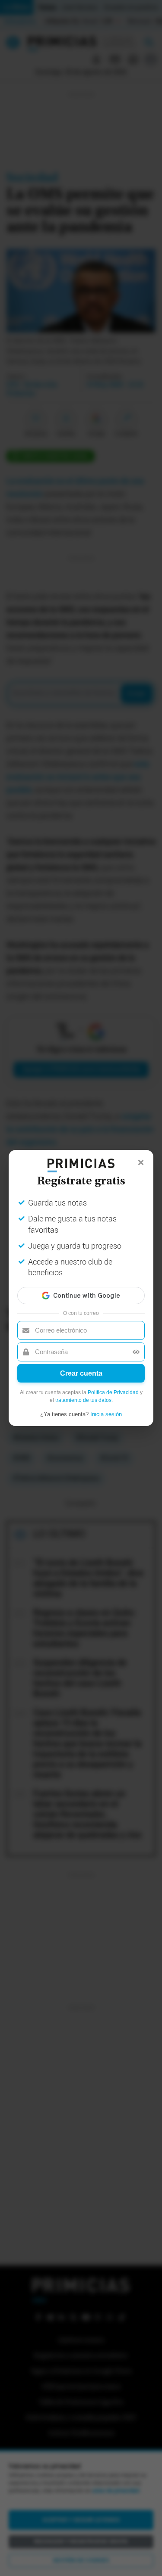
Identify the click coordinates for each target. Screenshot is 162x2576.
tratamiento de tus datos (83, 1400)
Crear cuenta (81, 1373)
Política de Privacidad (113, 1392)
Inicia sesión (106, 1414)
